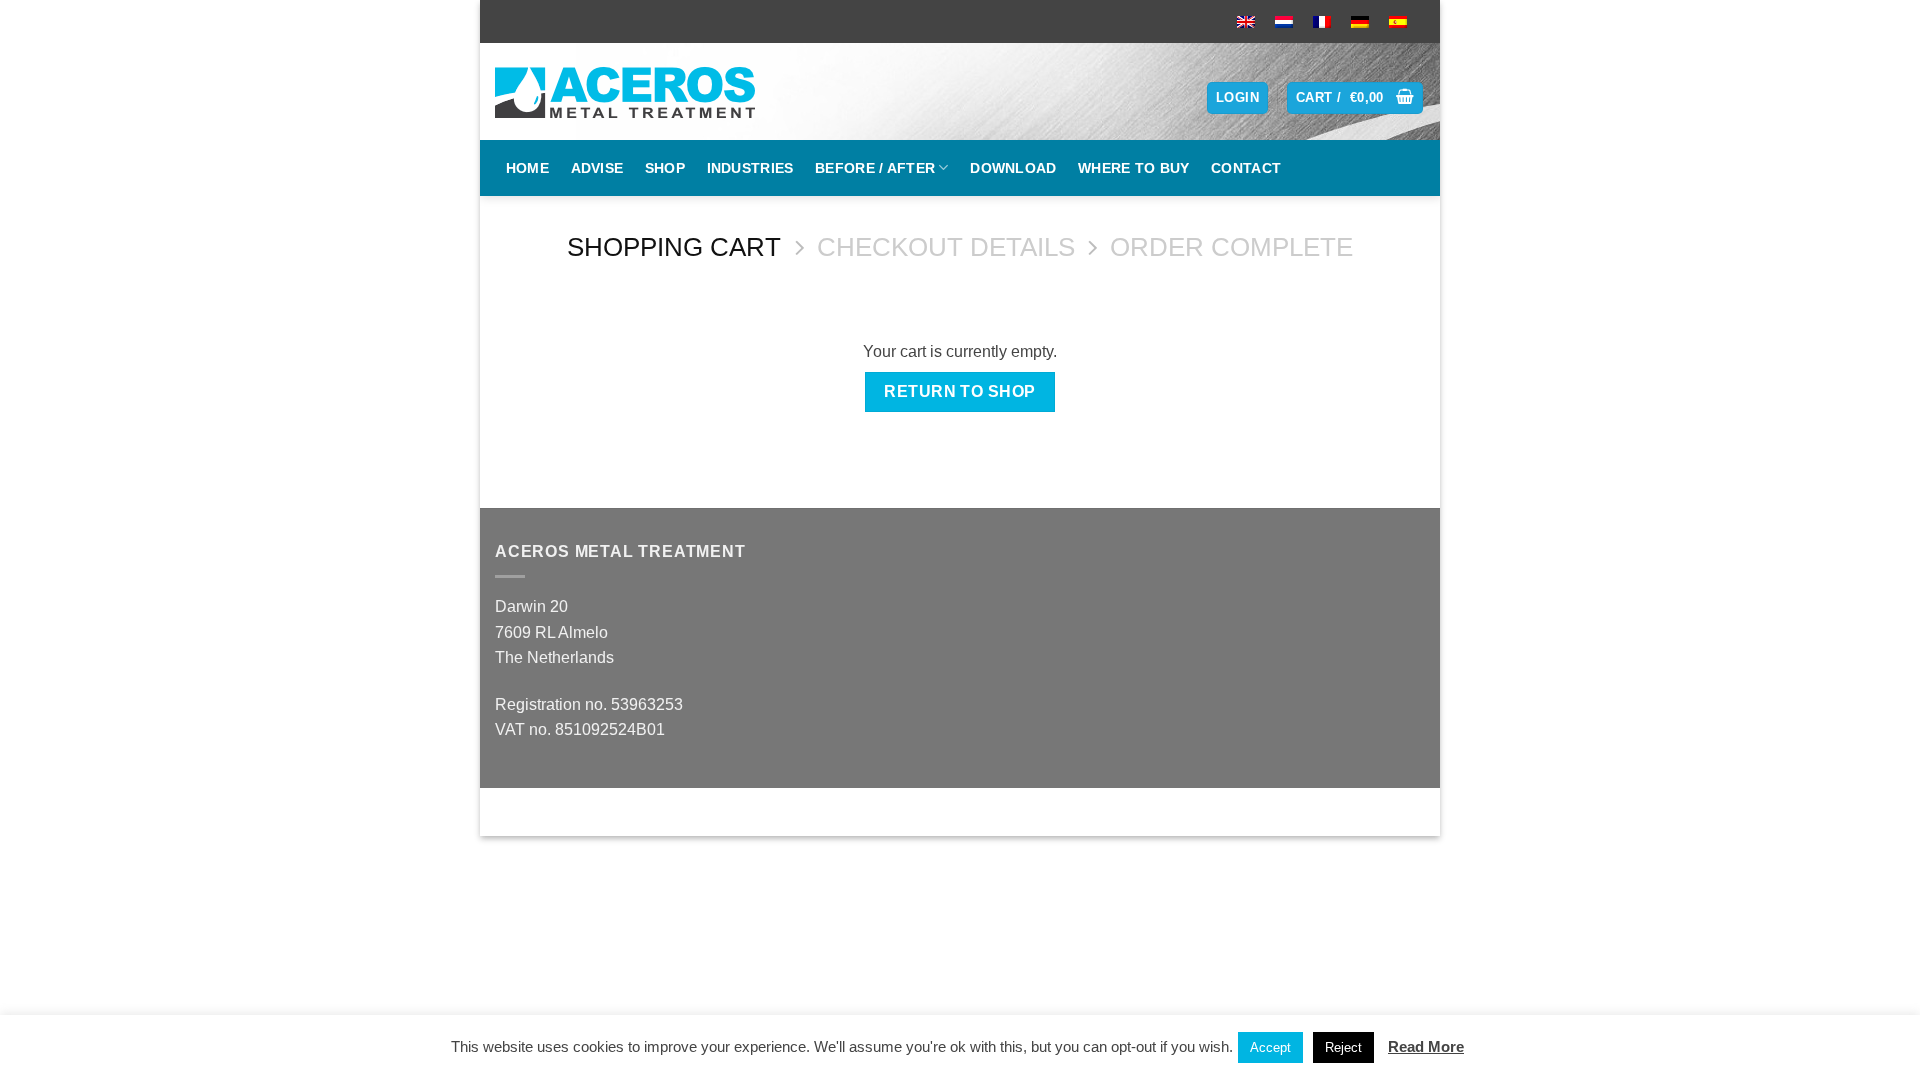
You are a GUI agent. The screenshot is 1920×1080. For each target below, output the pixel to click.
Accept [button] (1270, 1047)
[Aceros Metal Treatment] (632, 91)
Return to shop (960, 391)
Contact (1246, 168)
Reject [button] (1343, 1047)
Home (527, 168)
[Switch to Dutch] (1284, 21)
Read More (1426, 1046)
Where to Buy (1133, 168)
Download (1013, 168)
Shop (665, 168)
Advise (597, 168)
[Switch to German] (1360, 21)
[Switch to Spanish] (1398, 21)
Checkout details (946, 247)
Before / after (875, 168)
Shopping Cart (674, 247)
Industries (750, 168)
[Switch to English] (1246, 21)
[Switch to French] (1322, 21)
